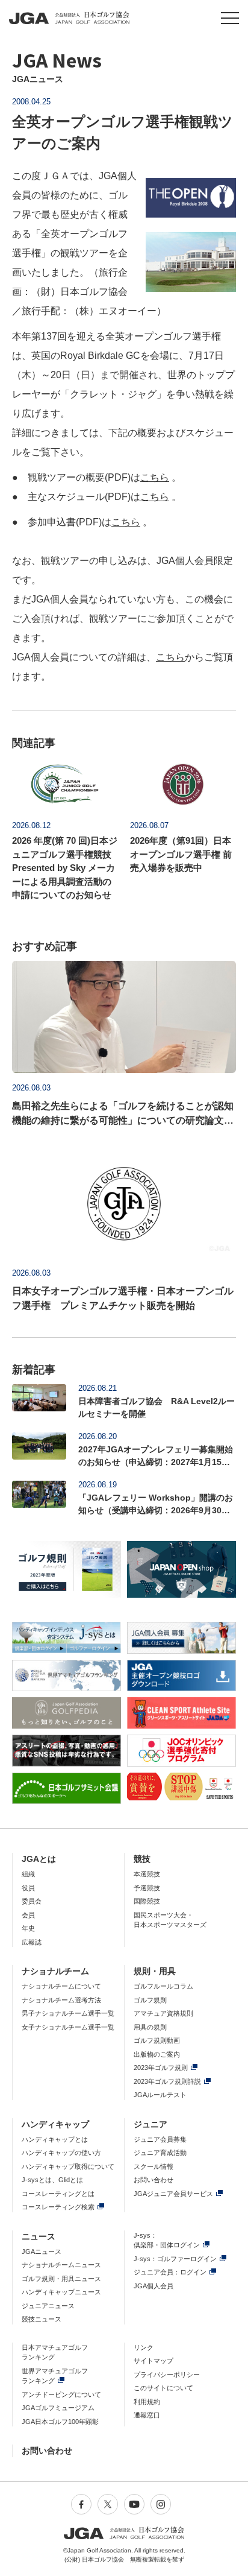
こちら (155, 477)
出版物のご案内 (157, 2054)
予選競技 (147, 1888)
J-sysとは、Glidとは (52, 2180)
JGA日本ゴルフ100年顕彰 (60, 2422)
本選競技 (147, 1874)
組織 (28, 1874)
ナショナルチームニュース (61, 2265)
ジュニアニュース (48, 2306)
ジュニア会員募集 (160, 2139)
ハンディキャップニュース (61, 2292)
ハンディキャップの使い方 (61, 2153)
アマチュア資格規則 (163, 2013)
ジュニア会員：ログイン (170, 2272)
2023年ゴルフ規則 (161, 2068)
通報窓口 (147, 2415)
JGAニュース (42, 2252)
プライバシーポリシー (167, 2375)
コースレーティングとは (58, 2194)
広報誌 (32, 1942)
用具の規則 (150, 2027)
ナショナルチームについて (61, 1986)
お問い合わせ (153, 2180)
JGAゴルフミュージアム (58, 2408)
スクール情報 (153, 2166)
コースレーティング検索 (58, 2207)
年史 (28, 1928)
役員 (28, 1888)
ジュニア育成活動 (160, 2153)
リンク (144, 2347)
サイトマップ (153, 2361)
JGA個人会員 (153, 2286)
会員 (28, 1915)
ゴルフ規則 (150, 2000)
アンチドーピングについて (61, 2394)
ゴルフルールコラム (163, 1986)
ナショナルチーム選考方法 (61, 2000)
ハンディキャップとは (55, 2139)
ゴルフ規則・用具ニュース (61, 2279)
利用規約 (147, 2402)
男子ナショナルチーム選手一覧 (68, 2013)
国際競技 (147, 1901)
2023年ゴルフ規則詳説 (167, 2081)
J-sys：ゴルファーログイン (175, 2259)
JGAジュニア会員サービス (173, 2194)
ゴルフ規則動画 (157, 2040)
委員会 (32, 1901)
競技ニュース (42, 2319)
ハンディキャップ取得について (68, 2166)
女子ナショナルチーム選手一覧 (68, 2027)
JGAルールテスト (160, 2095)
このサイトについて (163, 2388)
